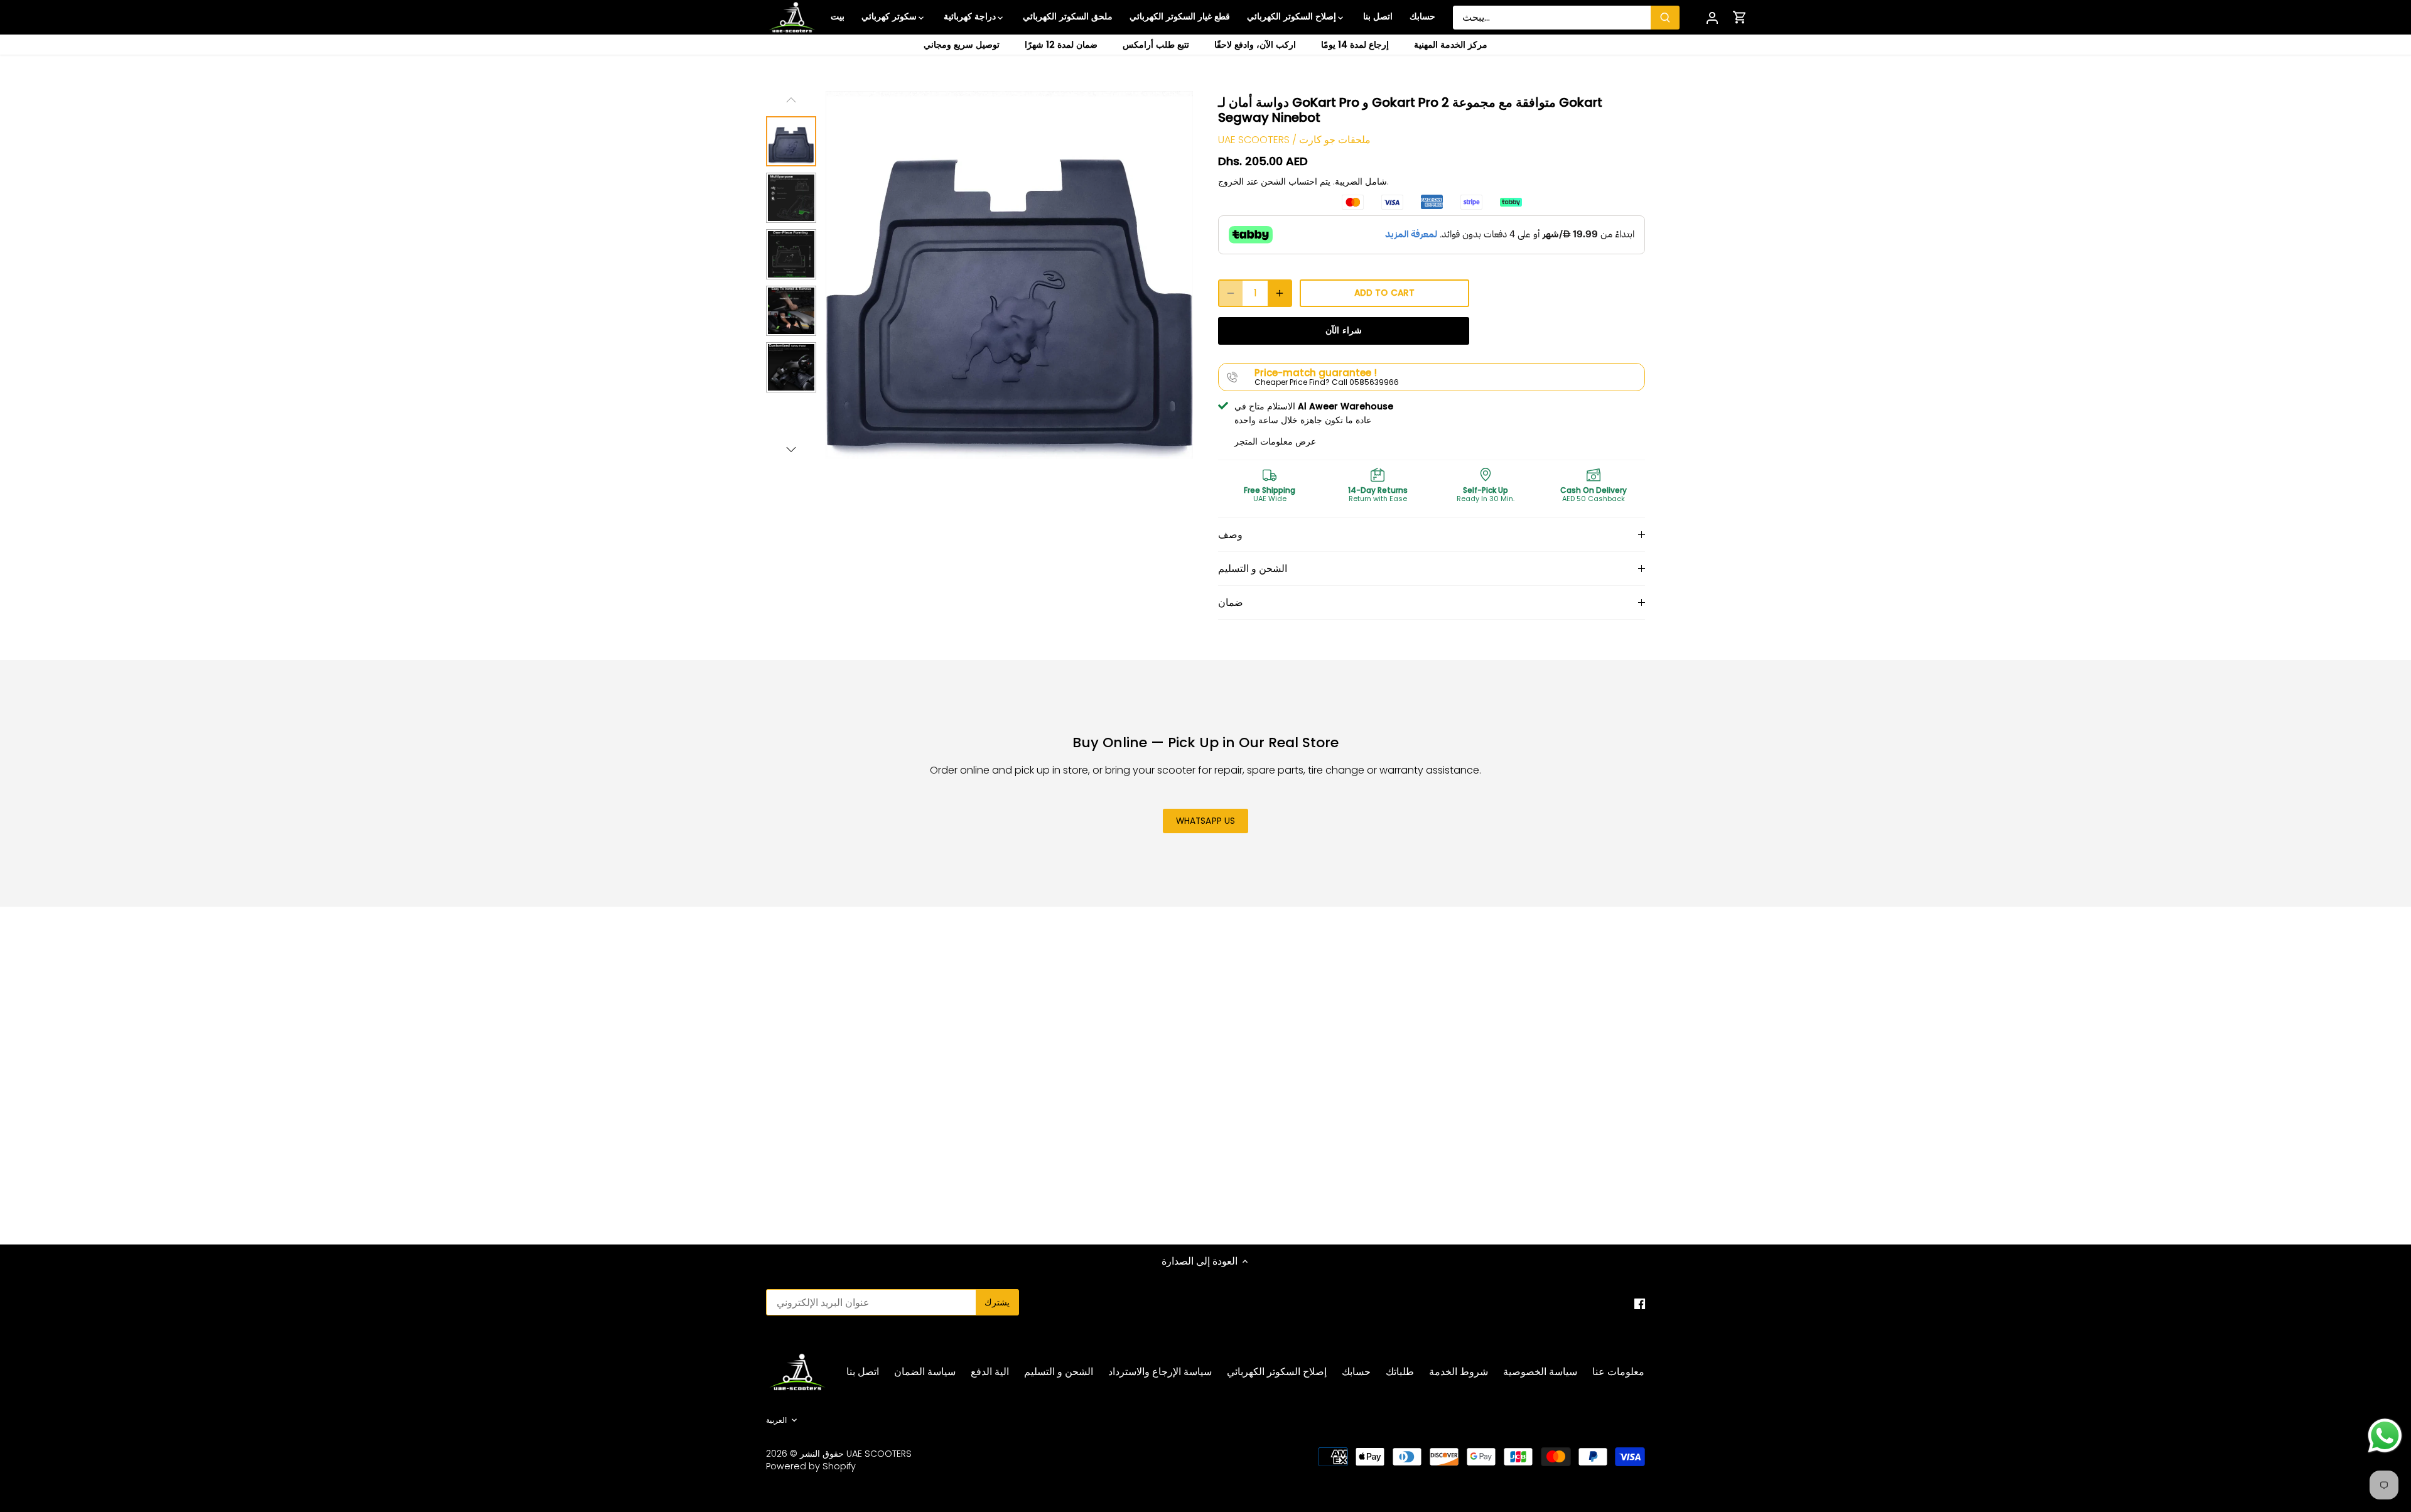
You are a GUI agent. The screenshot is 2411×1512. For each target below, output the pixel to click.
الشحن (1273, 181)
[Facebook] (1640, 1304)
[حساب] (1712, 17)
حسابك (1356, 1372)
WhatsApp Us (1206, 821)
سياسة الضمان (925, 1372)
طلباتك (1400, 1372)
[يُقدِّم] (1665, 18)
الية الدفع (990, 1372)
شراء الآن (1343, 331)
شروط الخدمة (1459, 1372)
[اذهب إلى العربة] (1740, 17)
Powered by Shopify (811, 1466)
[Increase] (1280, 293)
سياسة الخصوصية (1540, 1372)
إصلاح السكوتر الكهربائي (1277, 1372)
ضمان (1231, 602)
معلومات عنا (1618, 1372)
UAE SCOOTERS (1254, 140)
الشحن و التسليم (1253, 569)
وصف (1230, 535)
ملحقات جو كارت (1335, 140)
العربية (776, 1420)
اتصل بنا (863, 1372)
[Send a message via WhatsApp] (2385, 1436)
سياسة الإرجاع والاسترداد (1160, 1372)
